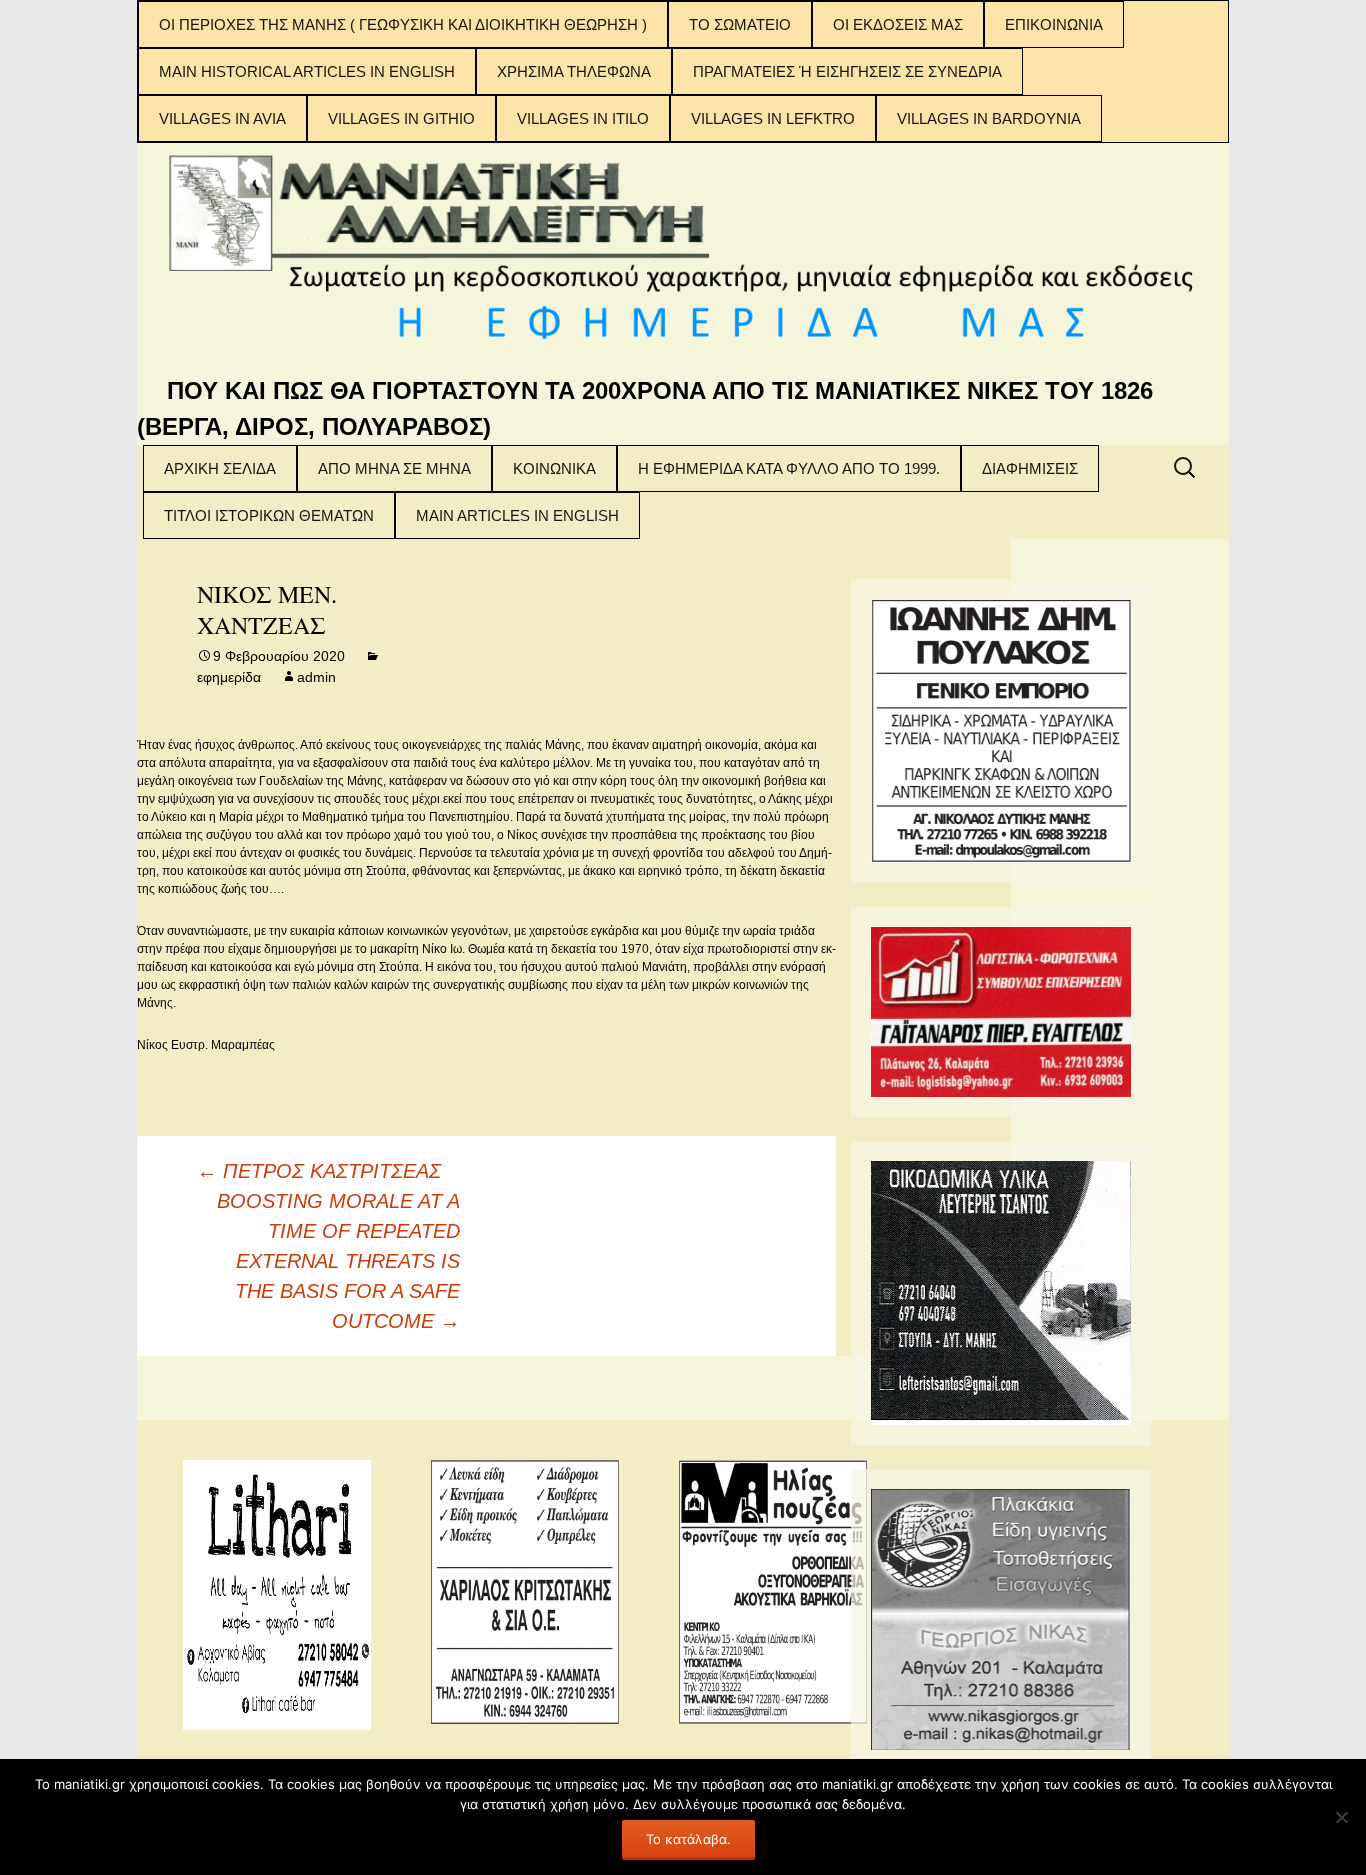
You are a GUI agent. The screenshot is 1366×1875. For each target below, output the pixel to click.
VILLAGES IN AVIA (222, 118)
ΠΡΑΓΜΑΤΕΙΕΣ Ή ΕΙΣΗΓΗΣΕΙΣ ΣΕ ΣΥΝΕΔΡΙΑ (847, 71)
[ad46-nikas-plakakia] (1001, 1618)
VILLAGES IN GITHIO (401, 118)
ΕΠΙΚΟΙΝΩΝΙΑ (1054, 24)
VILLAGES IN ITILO (583, 118)
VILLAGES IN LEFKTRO (773, 118)
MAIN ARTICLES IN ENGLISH (517, 515)
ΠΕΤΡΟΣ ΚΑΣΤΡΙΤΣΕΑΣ (319, 1171)
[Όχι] (1341, 1817)
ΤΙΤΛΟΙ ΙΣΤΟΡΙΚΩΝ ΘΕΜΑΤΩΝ (269, 515)
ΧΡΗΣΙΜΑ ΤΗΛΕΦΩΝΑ (574, 71)
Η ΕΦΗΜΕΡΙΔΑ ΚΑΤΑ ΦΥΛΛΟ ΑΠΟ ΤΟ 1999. (789, 468)
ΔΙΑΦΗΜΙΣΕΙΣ (1030, 468)
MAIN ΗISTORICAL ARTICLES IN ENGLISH (307, 71)
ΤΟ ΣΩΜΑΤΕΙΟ (740, 24)
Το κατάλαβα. (688, 1839)
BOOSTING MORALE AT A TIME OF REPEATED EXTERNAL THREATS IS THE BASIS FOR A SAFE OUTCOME (338, 1261)
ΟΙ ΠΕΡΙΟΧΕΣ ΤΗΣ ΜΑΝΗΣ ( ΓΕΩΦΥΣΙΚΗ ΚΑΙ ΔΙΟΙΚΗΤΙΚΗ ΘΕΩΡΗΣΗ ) (403, 24)
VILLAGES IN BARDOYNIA (989, 118)
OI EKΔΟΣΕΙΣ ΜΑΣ (898, 24)
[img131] (1001, 1011)
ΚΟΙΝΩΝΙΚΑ (554, 468)
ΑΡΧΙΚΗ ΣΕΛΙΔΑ (220, 468)
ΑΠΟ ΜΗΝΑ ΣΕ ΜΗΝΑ (394, 468)
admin (316, 677)
